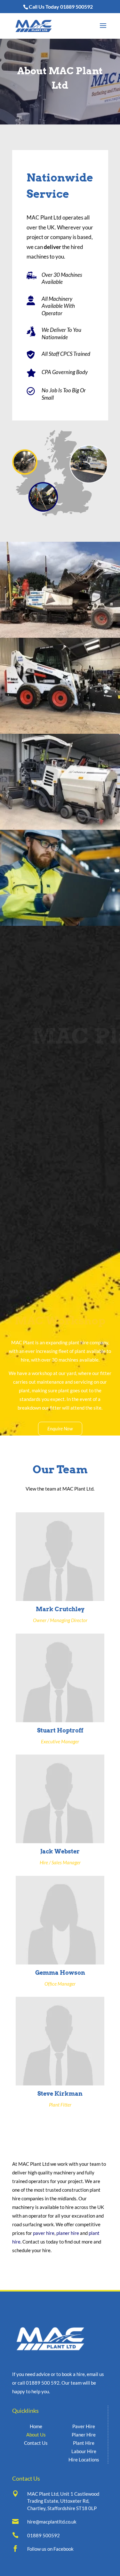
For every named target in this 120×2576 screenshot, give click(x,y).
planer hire (68, 2233)
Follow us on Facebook (50, 2549)
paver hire (44, 2233)
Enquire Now (60, 1428)
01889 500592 (76, 7)
